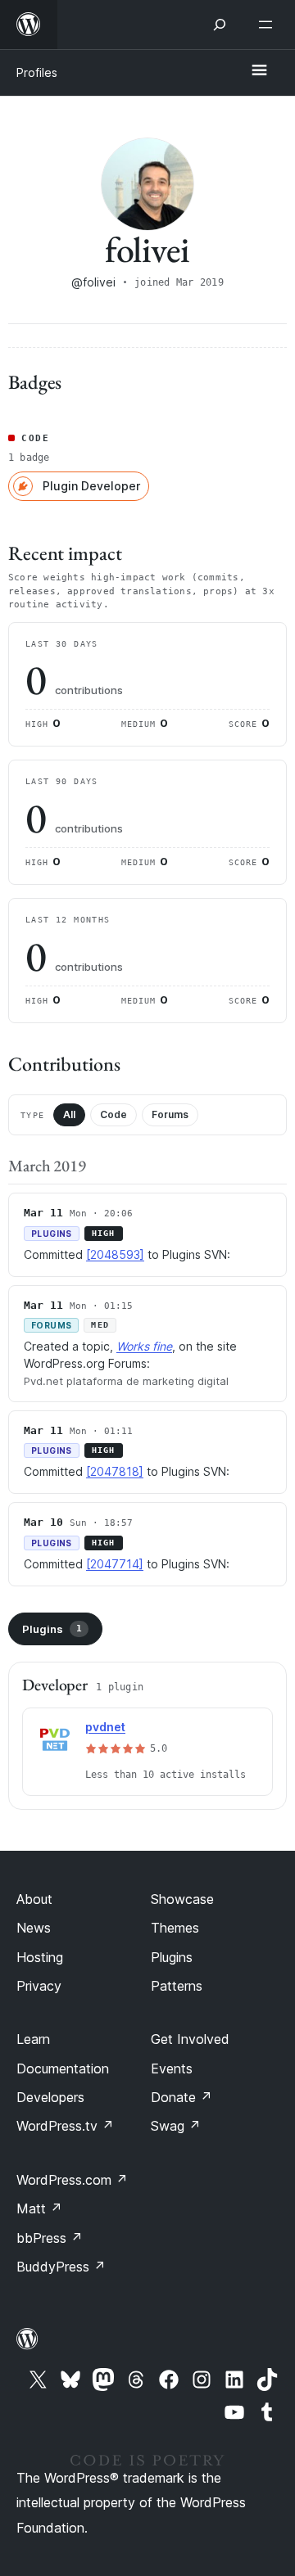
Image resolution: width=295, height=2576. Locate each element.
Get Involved (190, 2039)
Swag (176, 2126)
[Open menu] (269, 25)
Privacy (39, 1986)
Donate (182, 2097)
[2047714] (115, 1564)
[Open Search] (220, 25)
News (34, 1928)
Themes (175, 1928)
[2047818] (115, 1471)
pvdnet (105, 1727)
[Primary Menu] (259, 71)
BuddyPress (61, 2267)
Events (172, 2068)
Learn (33, 2039)
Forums (170, 1114)
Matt (39, 2208)
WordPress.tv (65, 2126)
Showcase (182, 1899)
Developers (50, 2097)
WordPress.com (72, 2180)
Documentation (63, 2068)
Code (113, 1114)
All (69, 1114)
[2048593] (115, 1254)
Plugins (52, 1629)
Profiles (37, 72)
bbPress (50, 2238)
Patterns (177, 1986)
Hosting (40, 1957)
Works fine (144, 1346)
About (34, 1899)
